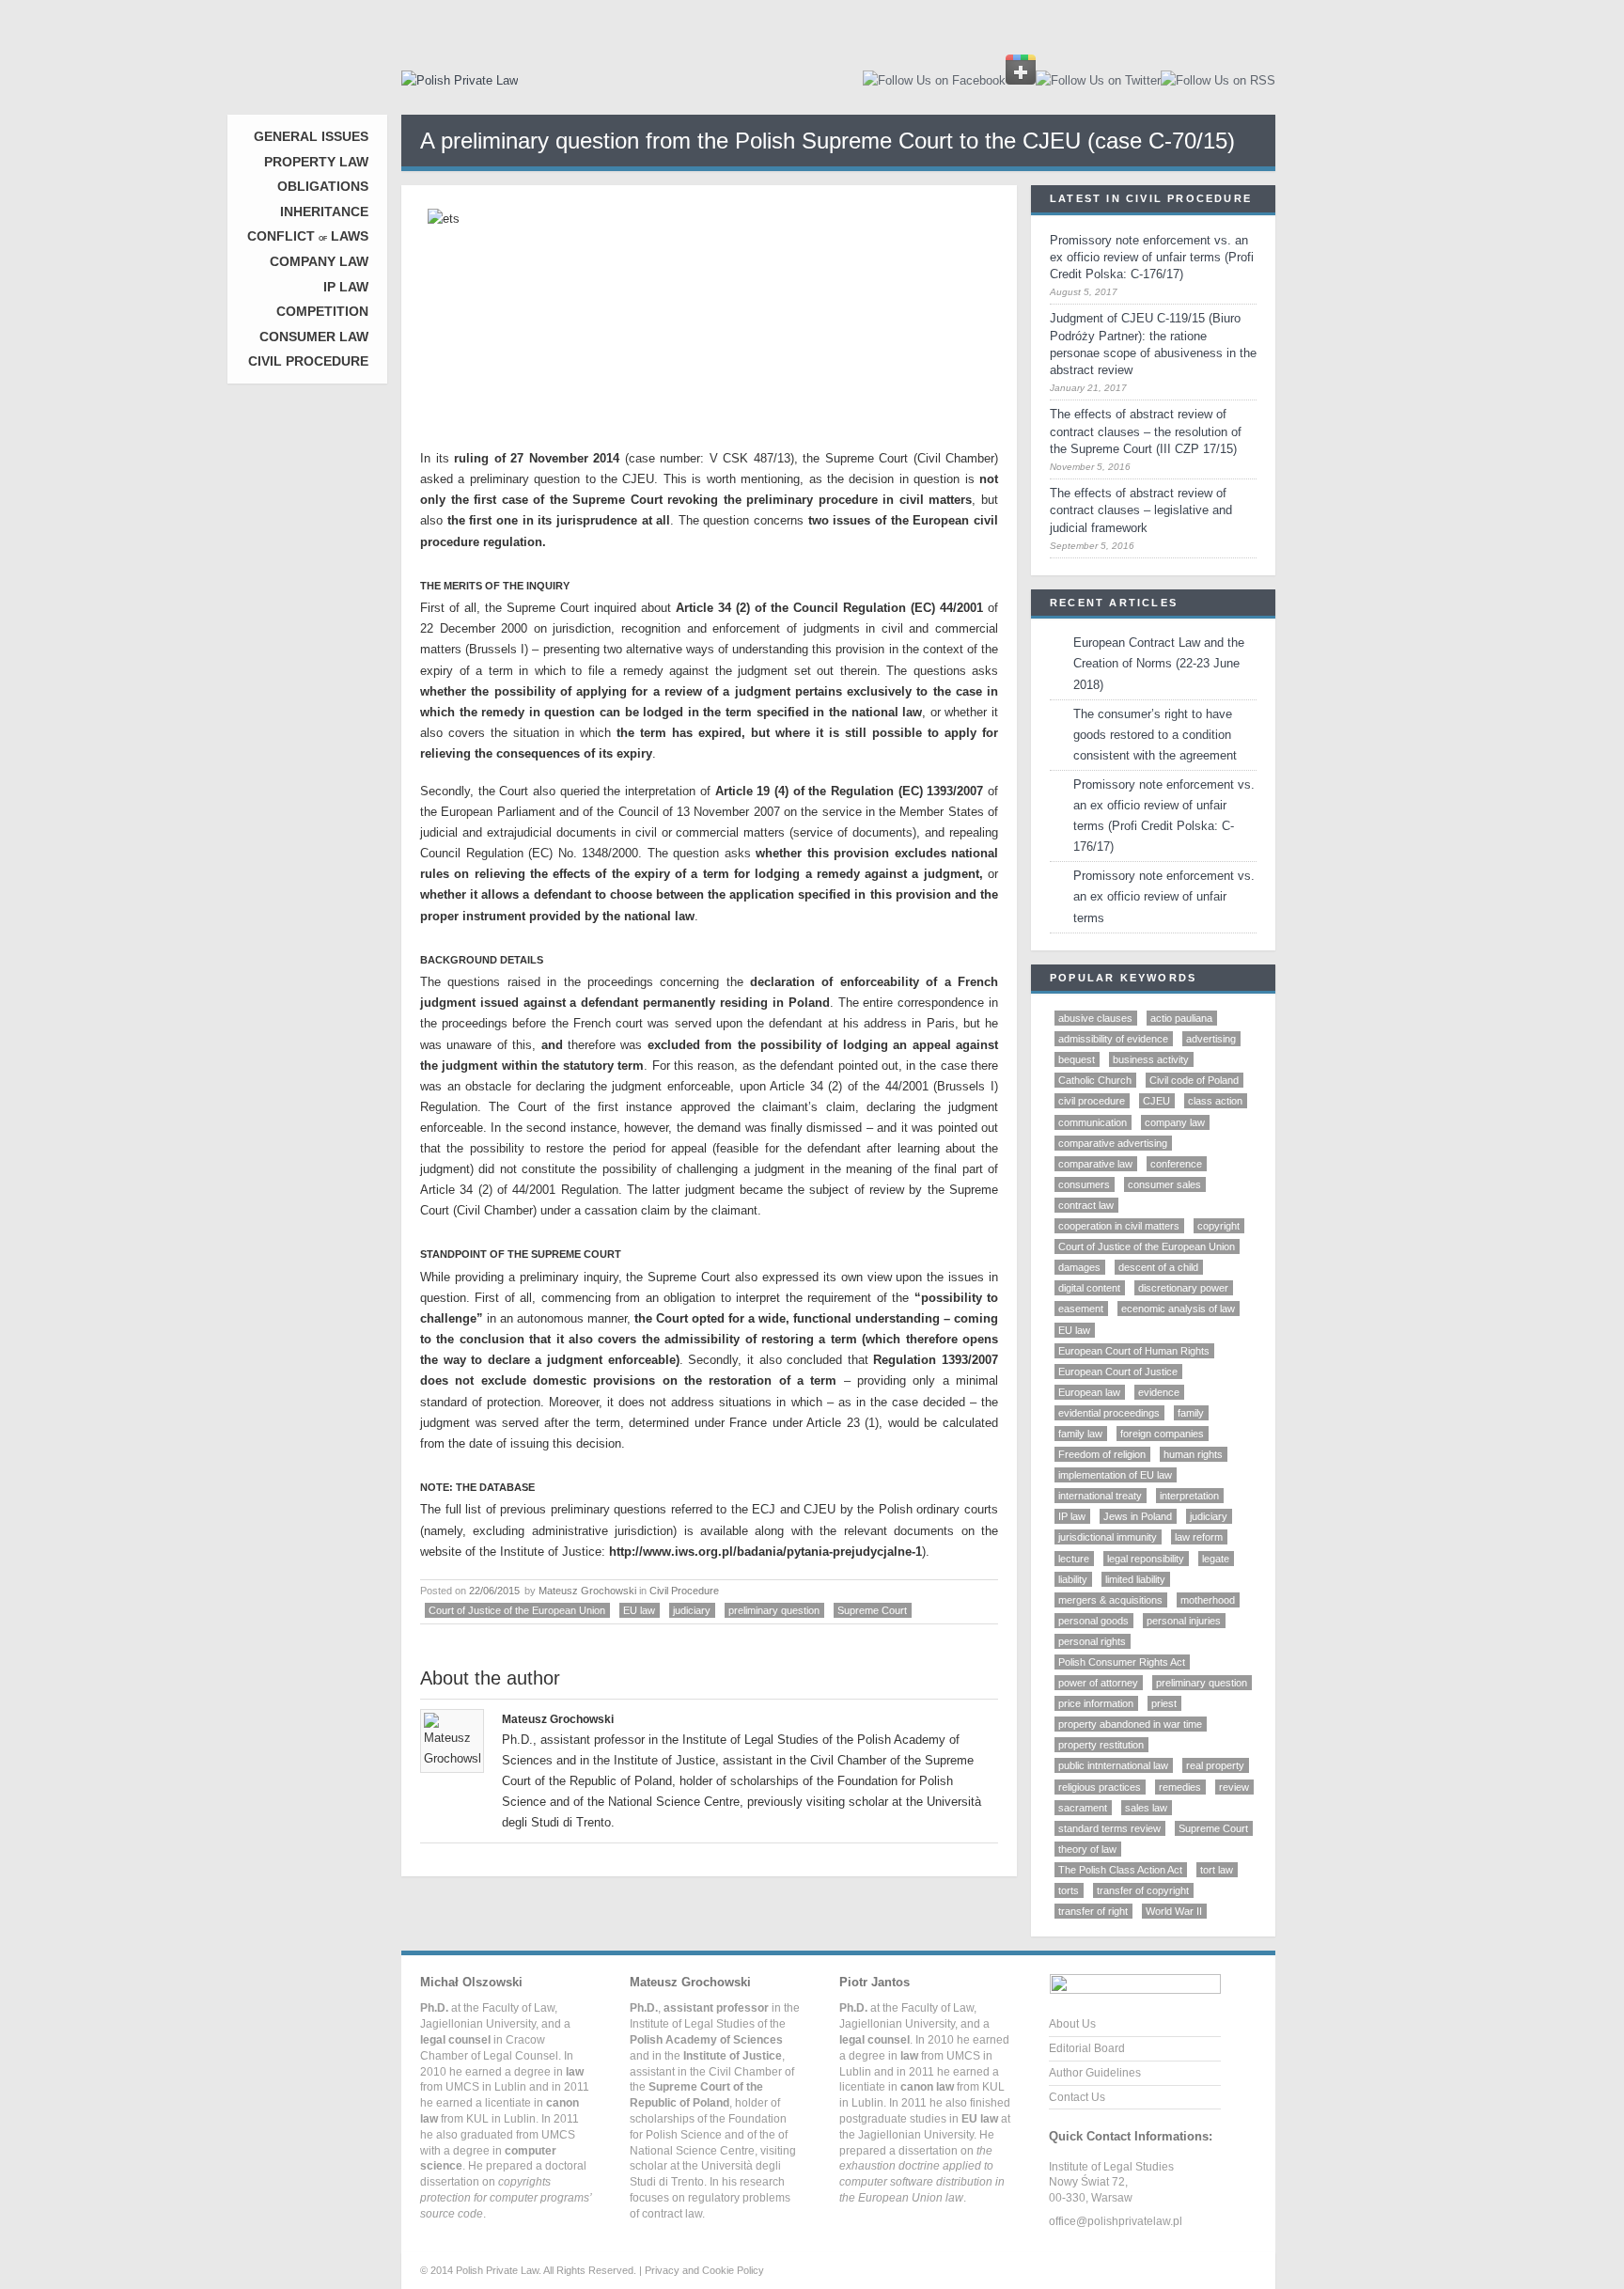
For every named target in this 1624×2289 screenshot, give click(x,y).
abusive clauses (1095, 1018)
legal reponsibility (1146, 1559)
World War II (1174, 1911)
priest (1164, 1703)
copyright (1218, 1226)
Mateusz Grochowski (587, 1591)
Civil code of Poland (1194, 1080)
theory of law (1087, 1849)
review (1234, 1787)
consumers (1084, 1184)
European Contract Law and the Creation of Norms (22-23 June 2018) (1159, 663)
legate (1216, 1559)
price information (1096, 1703)
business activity (1151, 1059)
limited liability (1135, 1579)
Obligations (323, 186)
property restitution (1101, 1745)
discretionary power (1183, 1288)
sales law (1146, 1808)
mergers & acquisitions (1110, 1600)
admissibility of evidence (1113, 1039)
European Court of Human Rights (1134, 1351)
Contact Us (1077, 2097)
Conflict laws (308, 236)
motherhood (1208, 1600)
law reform (1199, 1537)
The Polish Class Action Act (1120, 1870)
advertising (1211, 1039)
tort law (1217, 1870)
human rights (1193, 1454)
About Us (1072, 2024)
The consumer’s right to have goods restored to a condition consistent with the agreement (1155, 735)
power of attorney (1098, 1683)
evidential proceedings (1109, 1413)
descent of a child (1158, 1267)
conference (1176, 1164)
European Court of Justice (1118, 1372)
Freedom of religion (1102, 1454)
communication (1093, 1122)
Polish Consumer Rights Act (1122, 1662)
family (1191, 1413)
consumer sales (1164, 1184)
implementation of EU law (1115, 1475)
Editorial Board (1087, 2048)
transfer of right (1093, 1911)
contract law (1086, 1205)
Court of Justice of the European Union (517, 1610)
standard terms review (1109, 1828)
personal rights (1092, 1641)
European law (1089, 1392)
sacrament (1083, 1808)
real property (1215, 1765)
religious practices (1100, 1787)
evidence (1159, 1392)
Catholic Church (1095, 1080)
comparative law (1095, 1164)
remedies (1180, 1787)
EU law (639, 1610)
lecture (1074, 1559)
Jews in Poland (1138, 1516)
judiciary (692, 1610)
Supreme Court (872, 1610)
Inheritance (324, 212)
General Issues (311, 136)
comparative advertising (1113, 1143)
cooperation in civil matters (1119, 1226)
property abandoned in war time (1130, 1724)
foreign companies (1162, 1434)
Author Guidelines (1095, 2073)
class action (1215, 1101)
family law (1080, 1434)
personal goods (1093, 1621)
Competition (322, 311)
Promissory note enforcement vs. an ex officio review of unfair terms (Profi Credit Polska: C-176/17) (1152, 257)
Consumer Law (314, 337)
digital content (1089, 1288)
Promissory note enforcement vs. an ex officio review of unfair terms (1164, 896)
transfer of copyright (1143, 1890)
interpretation (1189, 1496)
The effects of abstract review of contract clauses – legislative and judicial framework (1141, 510)
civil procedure (1092, 1101)
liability (1073, 1579)
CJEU (1156, 1101)
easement (1081, 1309)
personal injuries (1184, 1621)
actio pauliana (1181, 1018)
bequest (1077, 1059)
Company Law (319, 261)
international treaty (1100, 1496)
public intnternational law (1113, 1765)
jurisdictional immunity (1108, 1537)
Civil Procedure (308, 361)
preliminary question (774, 1610)
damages (1079, 1267)
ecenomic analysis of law (1178, 1309)
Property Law (316, 162)
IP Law (346, 287)
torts (1069, 1890)
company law (1175, 1122)
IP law (1072, 1516)
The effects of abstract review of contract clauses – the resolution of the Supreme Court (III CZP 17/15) (1146, 431)
